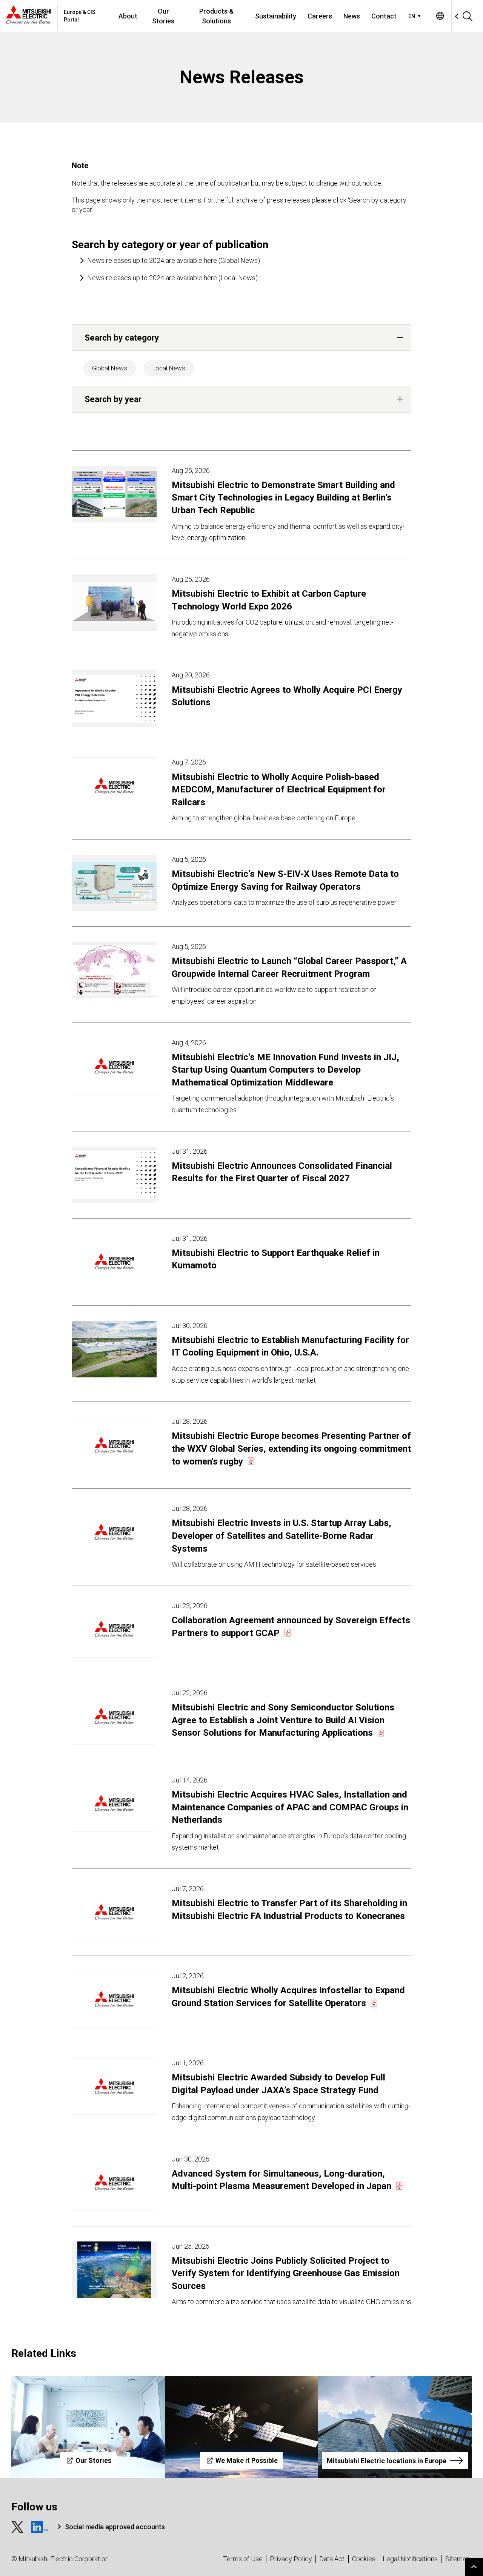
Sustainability (276, 16)
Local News (169, 368)
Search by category (122, 338)
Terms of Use (243, 2559)
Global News (110, 368)
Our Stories (163, 16)
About (128, 16)
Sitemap (458, 2559)
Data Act (332, 2559)
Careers (320, 16)
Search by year (113, 399)
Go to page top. (474, 2567)
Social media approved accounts (115, 2527)
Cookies (364, 2559)
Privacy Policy (291, 2559)
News (352, 16)
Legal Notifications (410, 2559)
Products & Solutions (216, 16)
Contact (384, 16)
